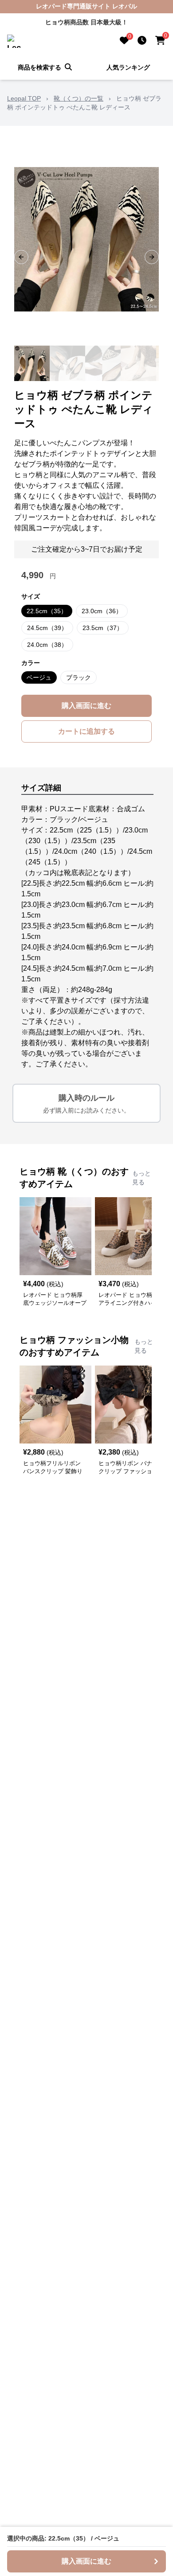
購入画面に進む (86, 706)
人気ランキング (128, 67)
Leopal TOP (24, 98)
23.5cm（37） (103, 628)
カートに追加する (86, 731)
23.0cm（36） (102, 611)
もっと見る (142, 1178)
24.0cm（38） (47, 645)
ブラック (79, 677)
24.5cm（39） (47, 628)
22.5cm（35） (47, 611)
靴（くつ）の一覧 (79, 98)
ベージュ (39, 677)
